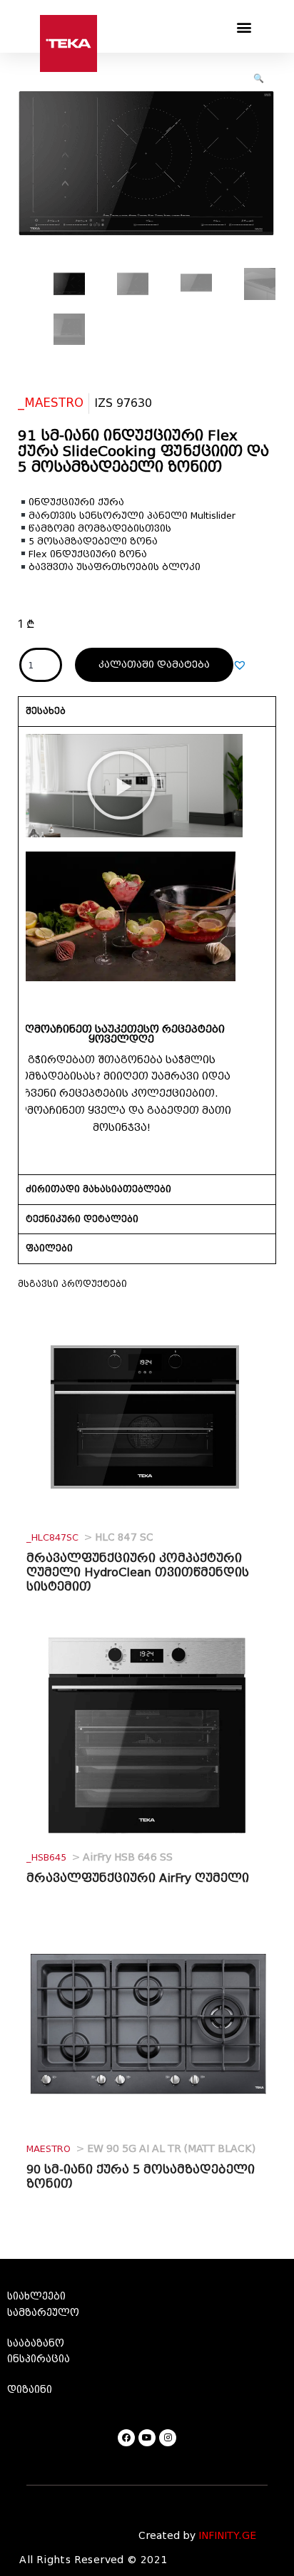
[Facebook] (126, 2438)
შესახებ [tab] (46, 711)
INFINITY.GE (227, 2536)
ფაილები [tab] (49, 1248)
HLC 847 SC (90, 1537)
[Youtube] (147, 2438)
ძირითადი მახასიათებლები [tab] (98, 1189)
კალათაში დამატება (154, 664)
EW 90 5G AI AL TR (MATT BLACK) (141, 2149)
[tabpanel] (147, 951)
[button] (244, 27)
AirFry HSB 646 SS (100, 1857)
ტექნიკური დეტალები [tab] (82, 1219)
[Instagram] (168, 2438)
